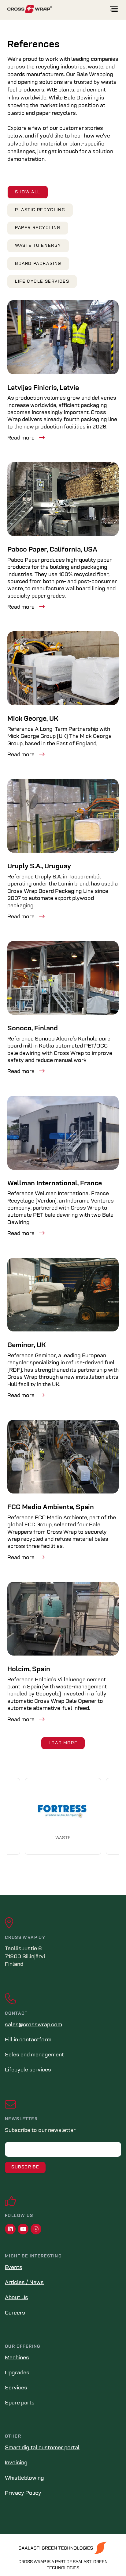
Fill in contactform (28, 2040)
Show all (28, 192)
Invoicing (16, 2463)
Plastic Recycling (40, 210)
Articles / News (24, 2283)
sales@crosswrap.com (33, 2025)
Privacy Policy (23, 2493)
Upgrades (17, 2373)
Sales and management (34, 2055)
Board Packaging (38, 264)
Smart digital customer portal (42, 2448)
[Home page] (58, 9)
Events (14, 2268)
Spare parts (20, 2403)
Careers (15, 2313)
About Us (17, 2298)
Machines (17, 2358)
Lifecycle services (28, 2070)
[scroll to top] (109, 2559)
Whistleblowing (24, 2478)
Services (16, 2388)
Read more (21, 438)
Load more (63, 1743)
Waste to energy (38, 246)
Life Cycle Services (42, 282)
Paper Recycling (38, 228)
